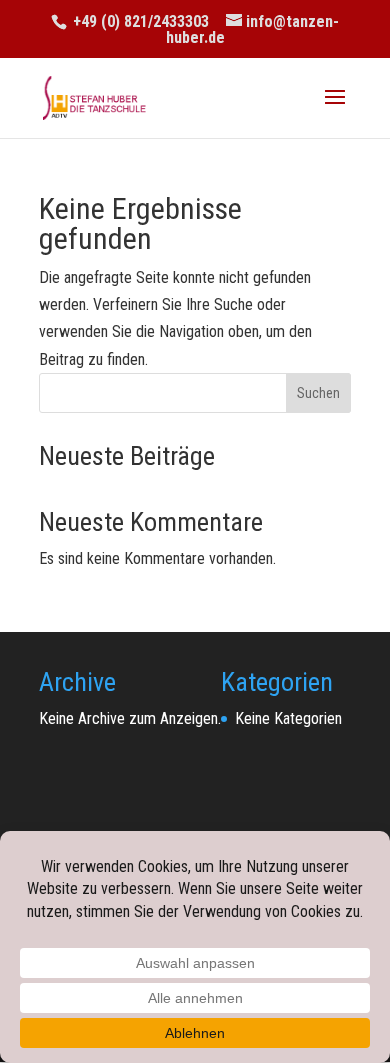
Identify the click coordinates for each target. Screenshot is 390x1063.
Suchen (318, 393)
